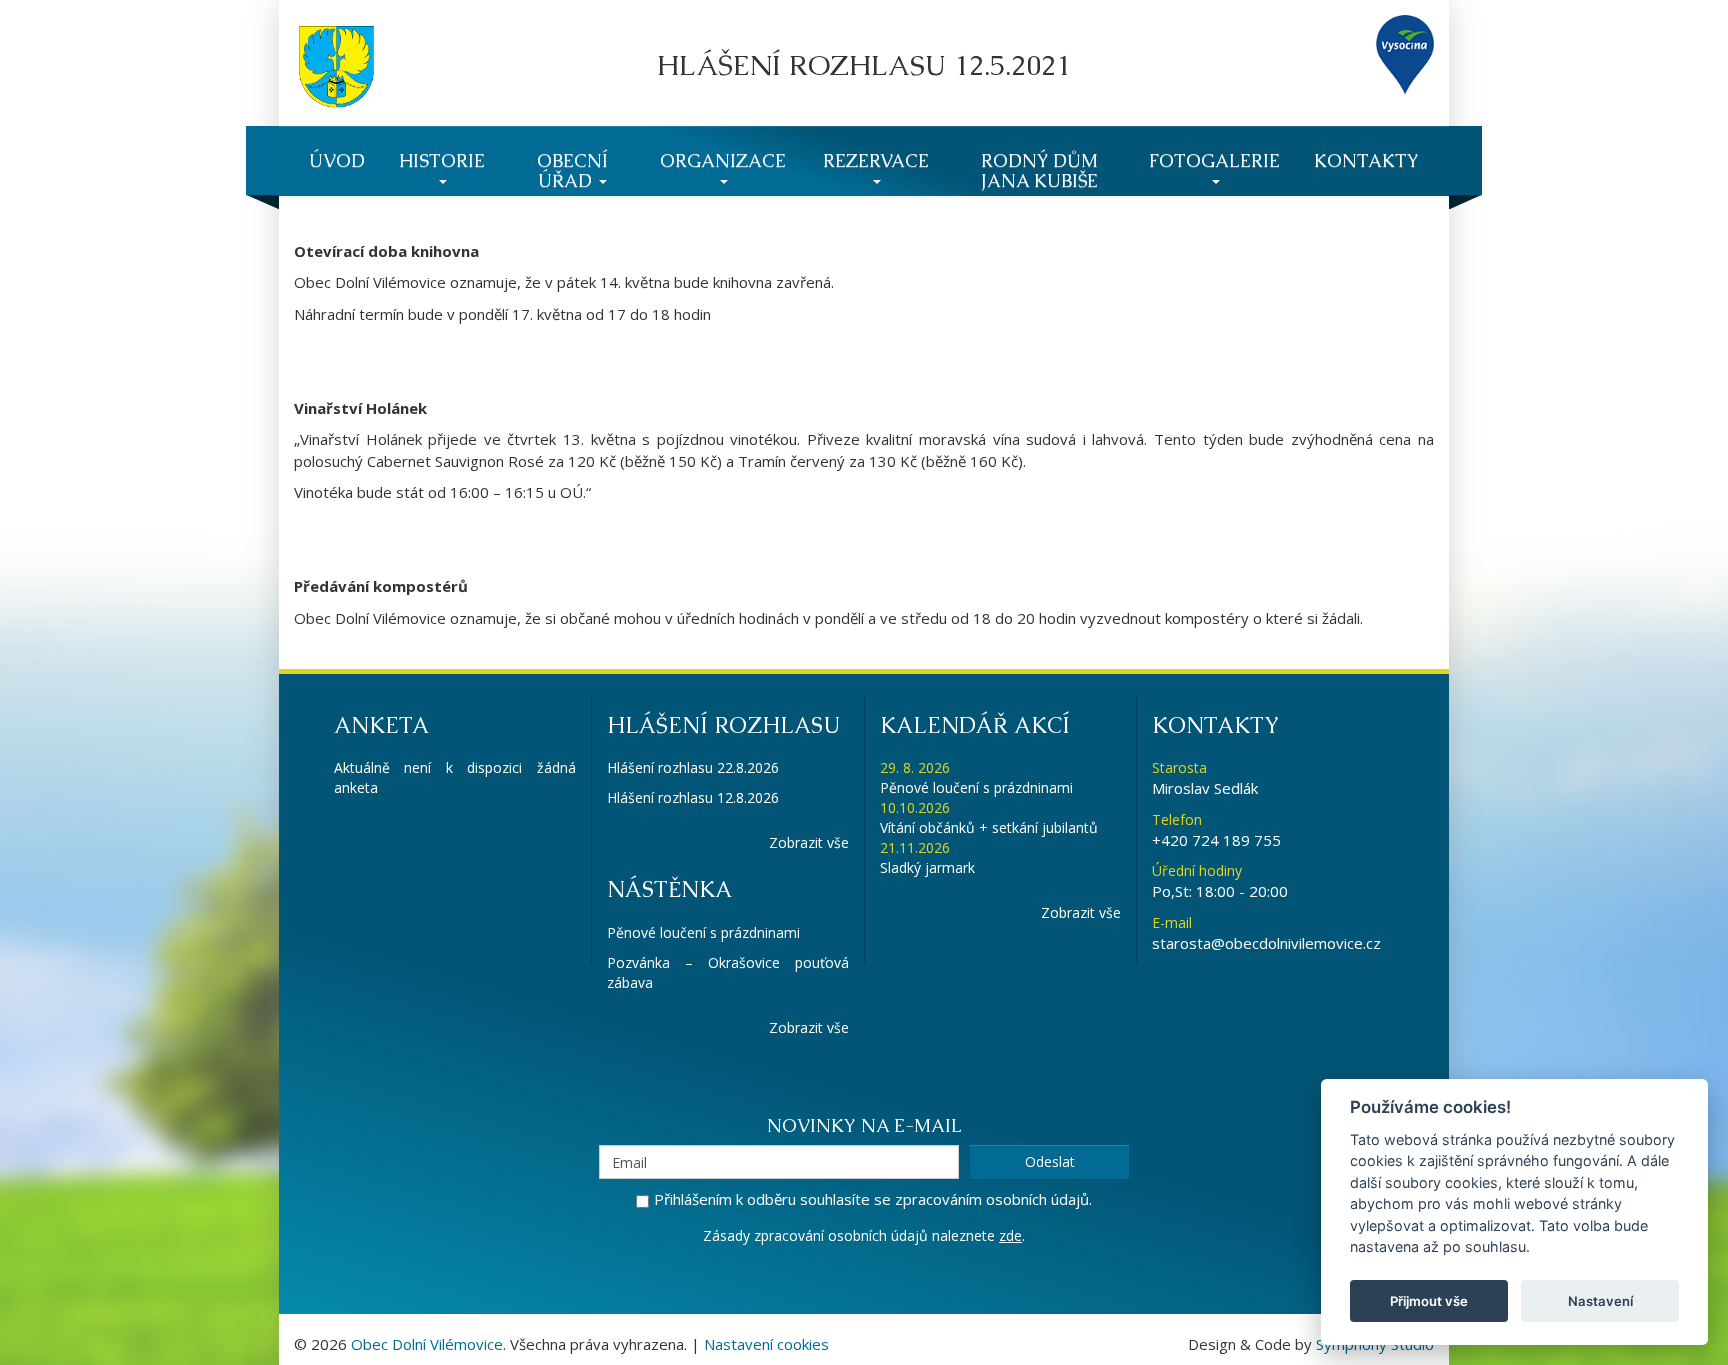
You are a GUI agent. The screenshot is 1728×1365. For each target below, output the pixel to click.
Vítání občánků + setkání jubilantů (989, 827)
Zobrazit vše (809, 842)
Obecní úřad (572, 170)
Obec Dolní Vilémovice (427, 1344)
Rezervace (876, 160)
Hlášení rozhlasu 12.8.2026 (693, 797)
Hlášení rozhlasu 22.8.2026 (693, 767)
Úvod (337, 160)
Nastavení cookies (766, 1344)
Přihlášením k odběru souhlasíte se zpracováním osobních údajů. (873, 1199)
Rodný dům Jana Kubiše (1039, 170)
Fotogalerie (1214, 160)
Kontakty (1366, 160)
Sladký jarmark (927, 867)
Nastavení (1600, 1301)
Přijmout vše (1429, 1301)
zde (1010, 1235)
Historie (442, 160)
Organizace (723, 160)
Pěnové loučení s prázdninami (703, 932)
